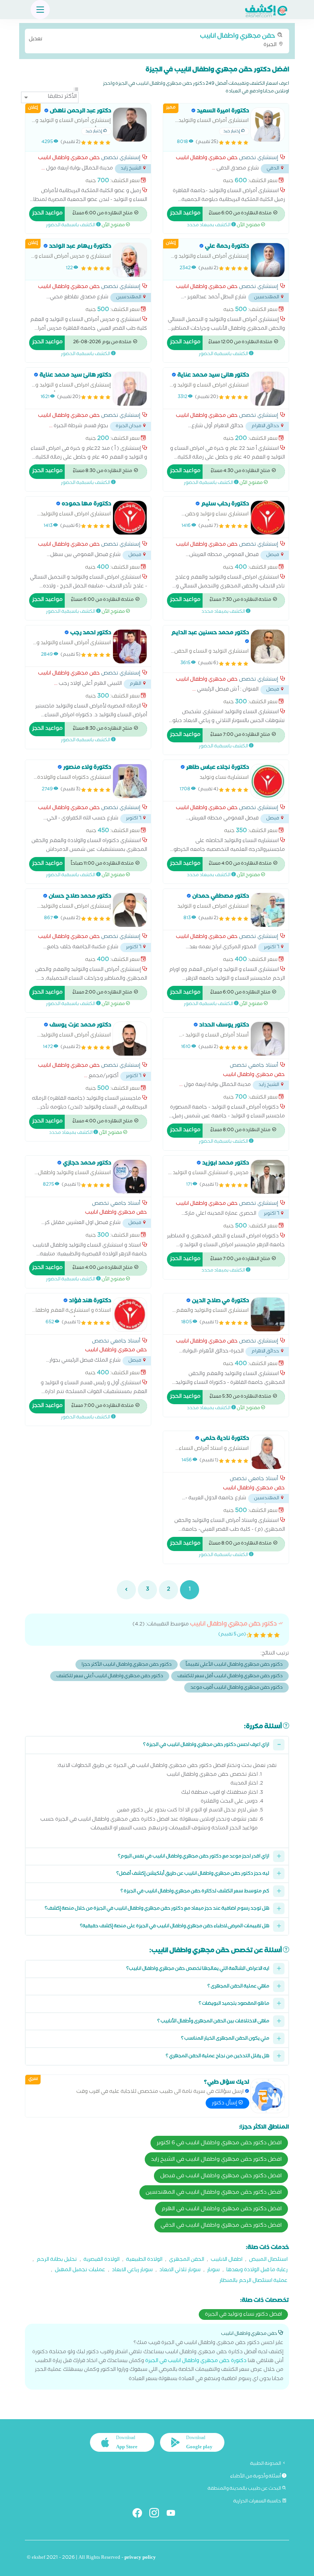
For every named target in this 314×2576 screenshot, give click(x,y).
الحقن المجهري (186, 2260)
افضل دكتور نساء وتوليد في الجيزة (243, 2315)
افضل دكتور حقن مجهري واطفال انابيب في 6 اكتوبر (219, 2143)
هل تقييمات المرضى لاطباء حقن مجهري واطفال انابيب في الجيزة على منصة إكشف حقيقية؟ (175, 1927)
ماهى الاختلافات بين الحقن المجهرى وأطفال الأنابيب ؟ (213, 2022)
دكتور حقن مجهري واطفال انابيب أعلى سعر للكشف (110, 1677)
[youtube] (174, 2514)
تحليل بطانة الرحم (57, 2260)
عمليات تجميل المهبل (80, 2271)
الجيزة (153, 40)
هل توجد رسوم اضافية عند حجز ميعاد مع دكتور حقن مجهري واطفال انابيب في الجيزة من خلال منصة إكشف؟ (157, 1909)
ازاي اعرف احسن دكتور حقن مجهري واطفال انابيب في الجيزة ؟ (206, 1745)
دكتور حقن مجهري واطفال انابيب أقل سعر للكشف (230, 1677)
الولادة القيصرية (101, 2260)
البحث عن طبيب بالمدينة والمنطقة (245, 2489)
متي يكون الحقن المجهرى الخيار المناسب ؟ (225, 2039)
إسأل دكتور (225, 2104)
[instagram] (157, 2514)
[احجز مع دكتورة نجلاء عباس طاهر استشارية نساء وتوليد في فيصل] (268, 781)
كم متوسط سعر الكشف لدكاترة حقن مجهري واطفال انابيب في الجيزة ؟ (195, 1892)
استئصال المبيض (268, 2260)
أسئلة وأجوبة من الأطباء (256, 2477)
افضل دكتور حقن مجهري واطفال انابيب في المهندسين (214, 2193)
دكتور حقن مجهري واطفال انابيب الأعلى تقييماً (234, 1665)
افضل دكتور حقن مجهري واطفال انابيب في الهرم (222, 2209)
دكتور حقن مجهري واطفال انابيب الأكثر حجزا (127, 1665)
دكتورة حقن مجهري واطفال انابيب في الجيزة (196, 2361)
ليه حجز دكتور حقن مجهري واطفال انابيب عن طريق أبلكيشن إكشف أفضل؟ (193, 1874)
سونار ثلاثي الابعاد (180, 2271)
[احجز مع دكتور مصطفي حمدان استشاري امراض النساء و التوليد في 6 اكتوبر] (268, 910)
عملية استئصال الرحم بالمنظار (253, 2281)
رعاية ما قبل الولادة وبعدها (257, 2271)
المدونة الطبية (266, 2464)
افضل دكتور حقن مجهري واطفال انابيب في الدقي (221, 2226)
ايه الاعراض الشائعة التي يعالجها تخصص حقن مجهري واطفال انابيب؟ (198, 1969)
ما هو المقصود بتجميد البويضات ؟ (234, 2004)
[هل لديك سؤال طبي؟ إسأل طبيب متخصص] (268, 2096)
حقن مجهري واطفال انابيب (207, 159)
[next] (126, 1590)
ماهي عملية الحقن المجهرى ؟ (238, 1987)
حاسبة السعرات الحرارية (258, 2502)
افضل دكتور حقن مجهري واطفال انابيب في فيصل (221, 2176)
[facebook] (140, 2514)
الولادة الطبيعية (144, 2260)
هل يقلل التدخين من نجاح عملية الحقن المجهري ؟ (218, 2057)
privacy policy (140, 2558)
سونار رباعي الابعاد (132, 2271)
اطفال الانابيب (227, 2260)
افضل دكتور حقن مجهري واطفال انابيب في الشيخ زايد (216, 2160)
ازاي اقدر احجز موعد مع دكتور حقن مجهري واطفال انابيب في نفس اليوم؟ (194, 1857)
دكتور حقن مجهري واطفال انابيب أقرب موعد (236, 1688)
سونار (213, 2271)
